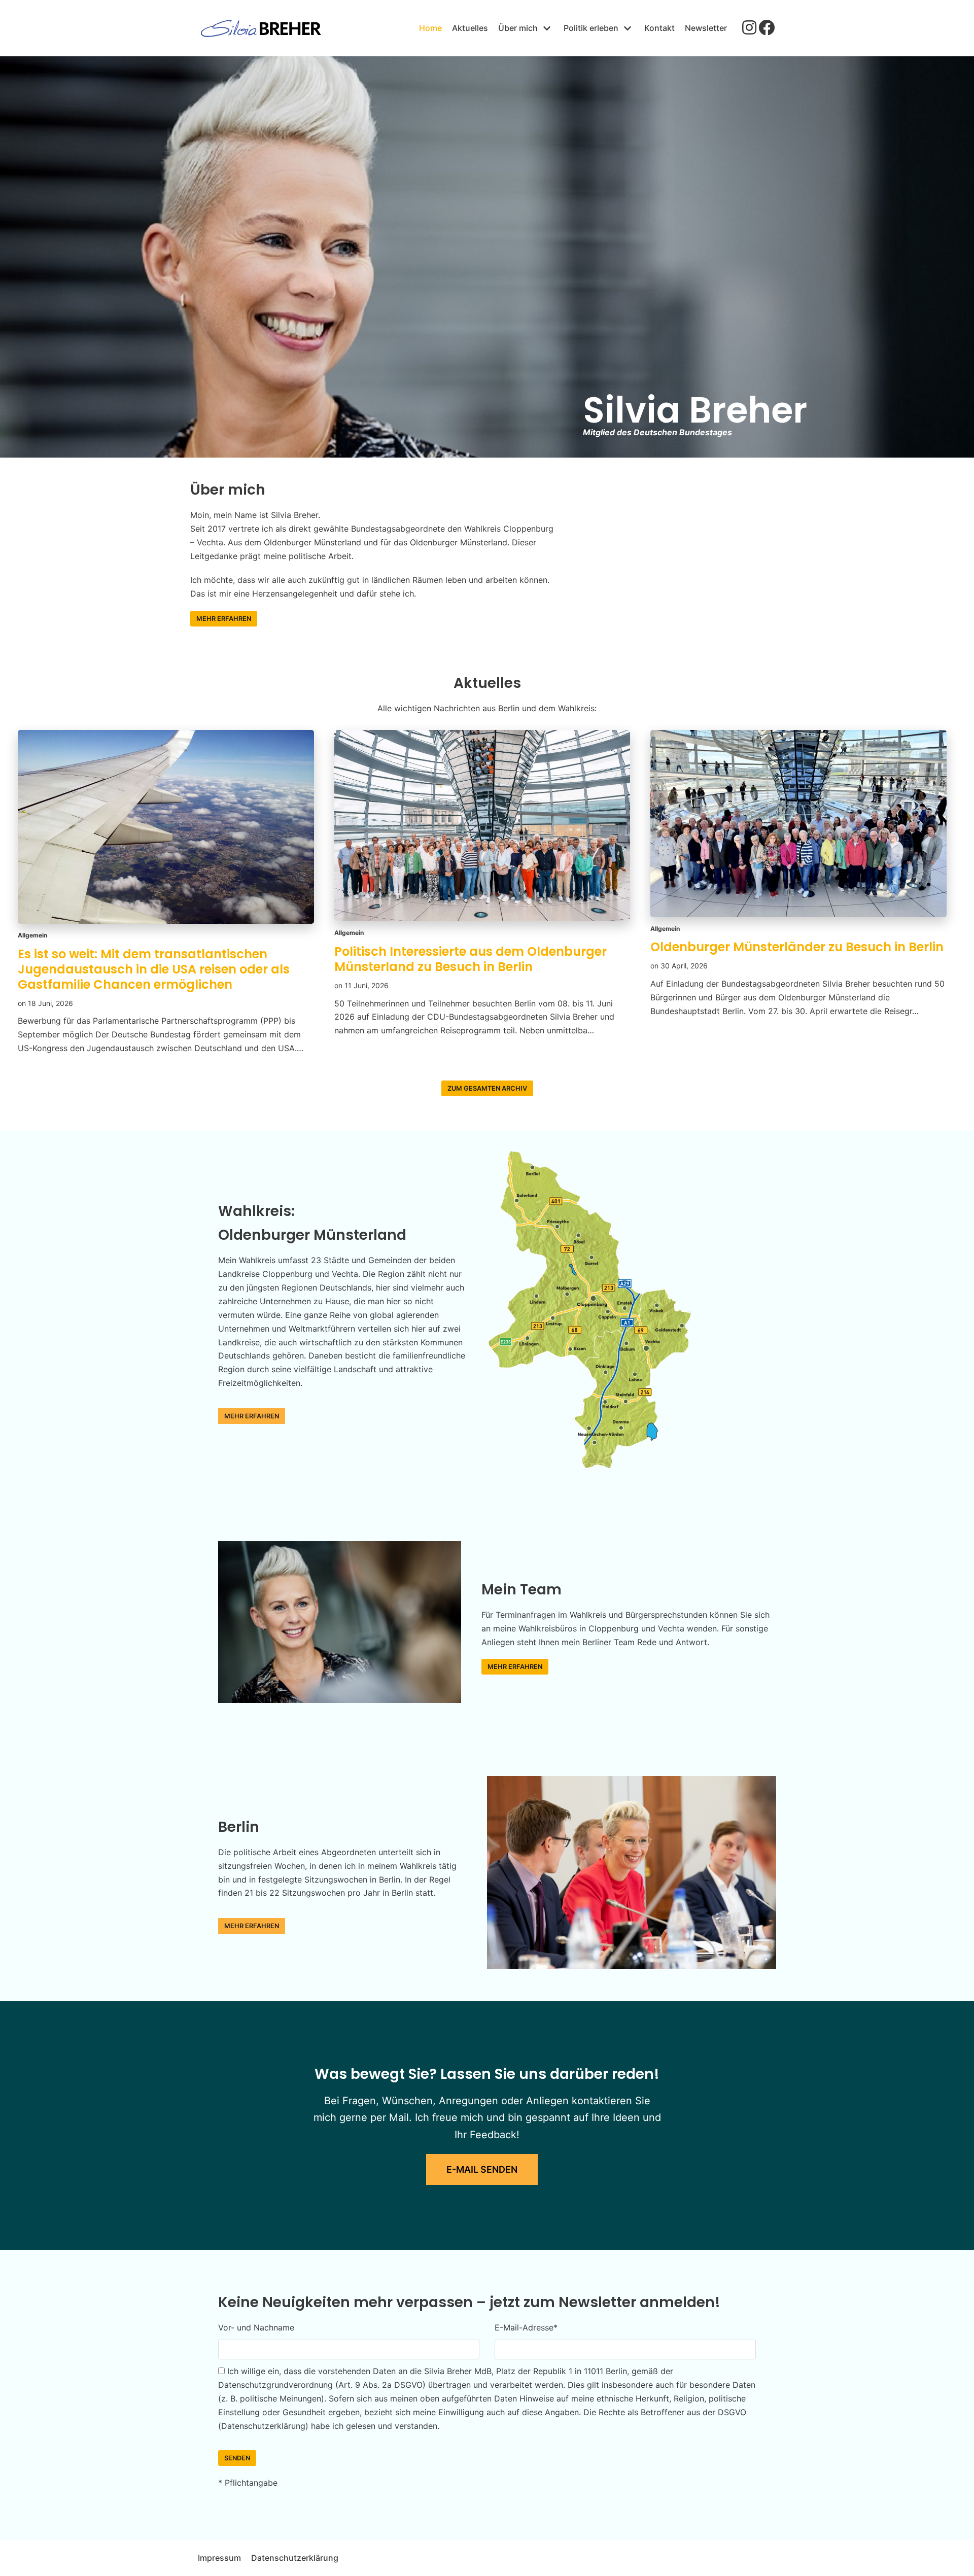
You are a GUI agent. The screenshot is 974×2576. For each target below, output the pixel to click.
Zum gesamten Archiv (487, 1088)
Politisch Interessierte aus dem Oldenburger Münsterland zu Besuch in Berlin (471, 959)
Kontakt (659, 28)
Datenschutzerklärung (295, 2558)
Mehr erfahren (224, 619)
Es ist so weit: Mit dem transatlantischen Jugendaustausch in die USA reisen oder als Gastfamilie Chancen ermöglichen (154, 969)
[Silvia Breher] (261, 28)
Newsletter (706, 28)
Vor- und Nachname (256, 2327)
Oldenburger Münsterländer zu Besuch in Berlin (797, 947)
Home (430, 28)
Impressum (219, 2558)
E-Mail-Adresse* (526, 2327)
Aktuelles (470, 28)
